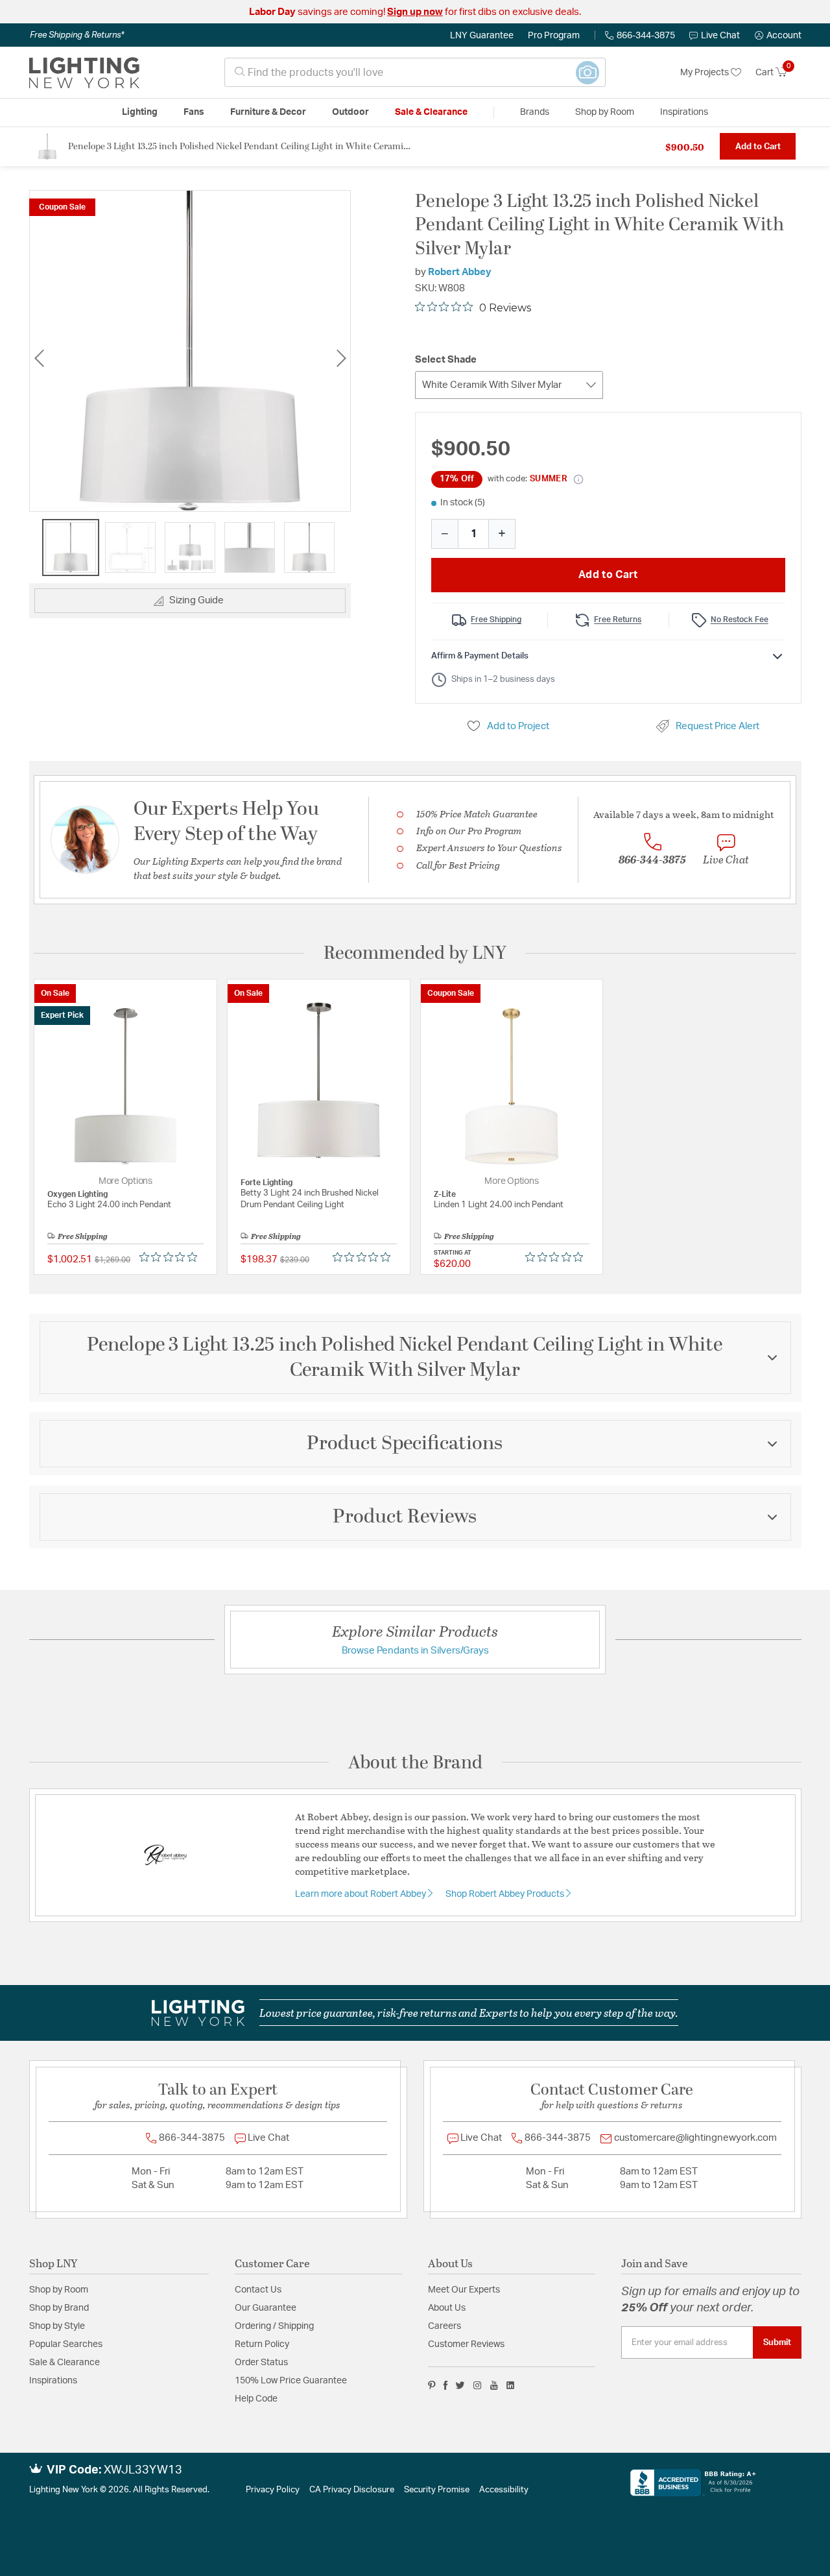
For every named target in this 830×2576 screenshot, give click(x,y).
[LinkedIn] (511, 2385)
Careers (445, 2326)
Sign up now (415, 12)
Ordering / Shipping (274, 2326)
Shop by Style (57, 2326)
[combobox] (415, 72)
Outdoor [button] (350, 112)
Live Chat (720, 36)
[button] (778, 36)
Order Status (261, 2363)
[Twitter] (460, 2385)
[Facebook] (445, 2385)
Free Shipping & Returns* (77, 35)
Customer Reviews (466, 2344)
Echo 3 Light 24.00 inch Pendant (109, 1205)
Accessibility (504, 2490)
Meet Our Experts (464, 2290)
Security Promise (437, 2490)
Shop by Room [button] (605, 112)
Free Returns (618, 620)
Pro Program (554, 36)
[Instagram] (478, 2385)
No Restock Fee (740, 620)
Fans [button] (194, 112)
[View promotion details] (578, 479)
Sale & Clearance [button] (431, 112)
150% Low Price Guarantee (291, 2381)
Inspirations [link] (684, 112)
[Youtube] (494, 2385)
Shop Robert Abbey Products (506, 1894)
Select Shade (446, 360)
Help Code (256, 2399)
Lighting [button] (140, 112)
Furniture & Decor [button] (268, 112)
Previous (39, 358)
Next (341, 358)
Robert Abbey (460, 272)
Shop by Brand (59, 2308)
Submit (777, 2342)
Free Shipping (496, 620)
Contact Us (258, 2290)
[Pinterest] (432, 2385)
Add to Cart (758, 147)
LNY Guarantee (482, 36)
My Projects (705, 73)
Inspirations (53, 2381)
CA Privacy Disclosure (352, 2490)
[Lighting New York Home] (84, 73)
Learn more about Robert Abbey (362, 1894)
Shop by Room (59, 2290)
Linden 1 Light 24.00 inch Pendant (499, 1205)
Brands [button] (535, 112)
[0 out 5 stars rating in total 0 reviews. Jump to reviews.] (172, 1257)
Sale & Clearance (65, 2363)
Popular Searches (66, 2344)
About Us (447, 2308)
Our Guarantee (266, 2308)
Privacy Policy (273, 2490)
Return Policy (262, 2344)
